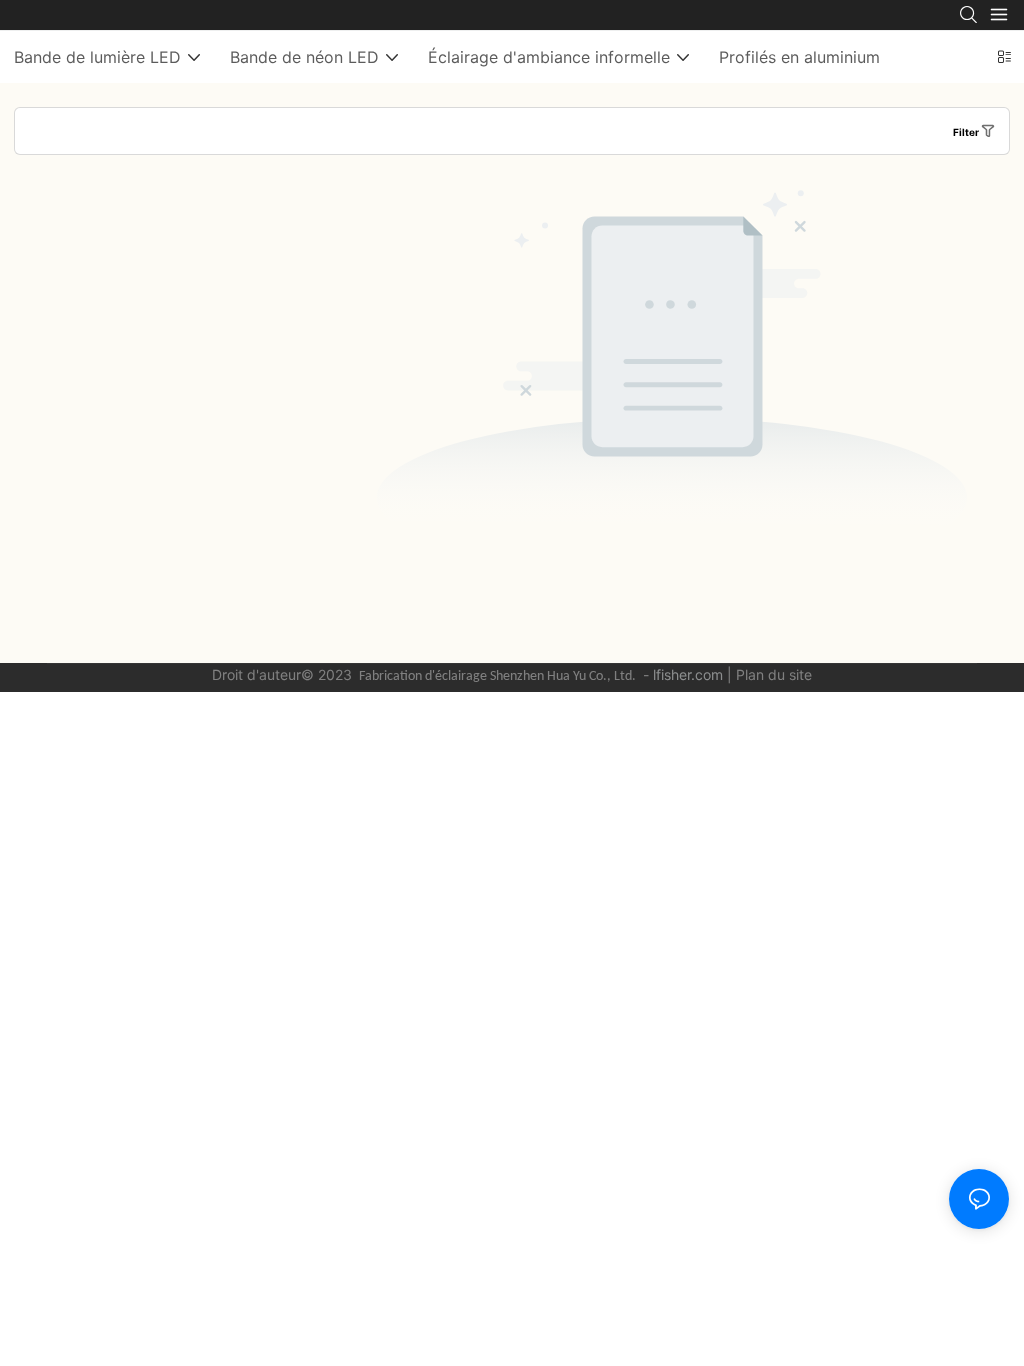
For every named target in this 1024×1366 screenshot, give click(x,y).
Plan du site (774, 674)
